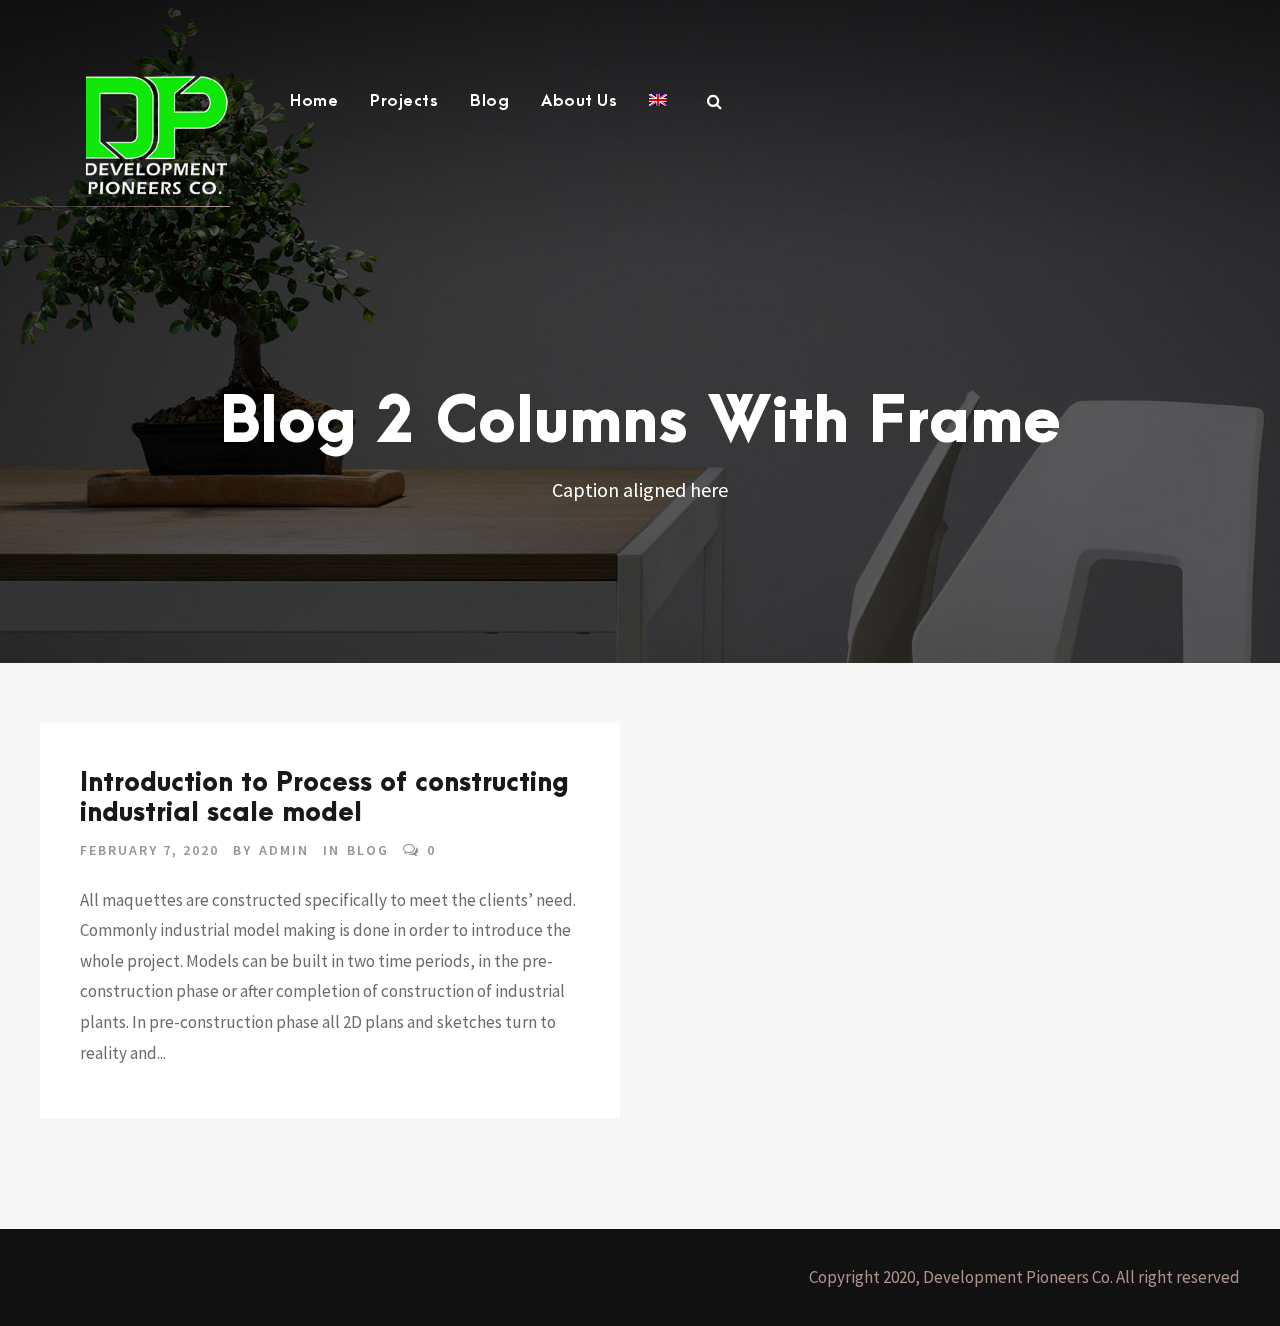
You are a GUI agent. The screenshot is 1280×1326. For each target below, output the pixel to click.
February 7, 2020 (149, 850)
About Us (579, 101)
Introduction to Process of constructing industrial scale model (324, 798)
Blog (489, 101)
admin (284, 850)
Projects (404, 101)
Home (314, 101)
